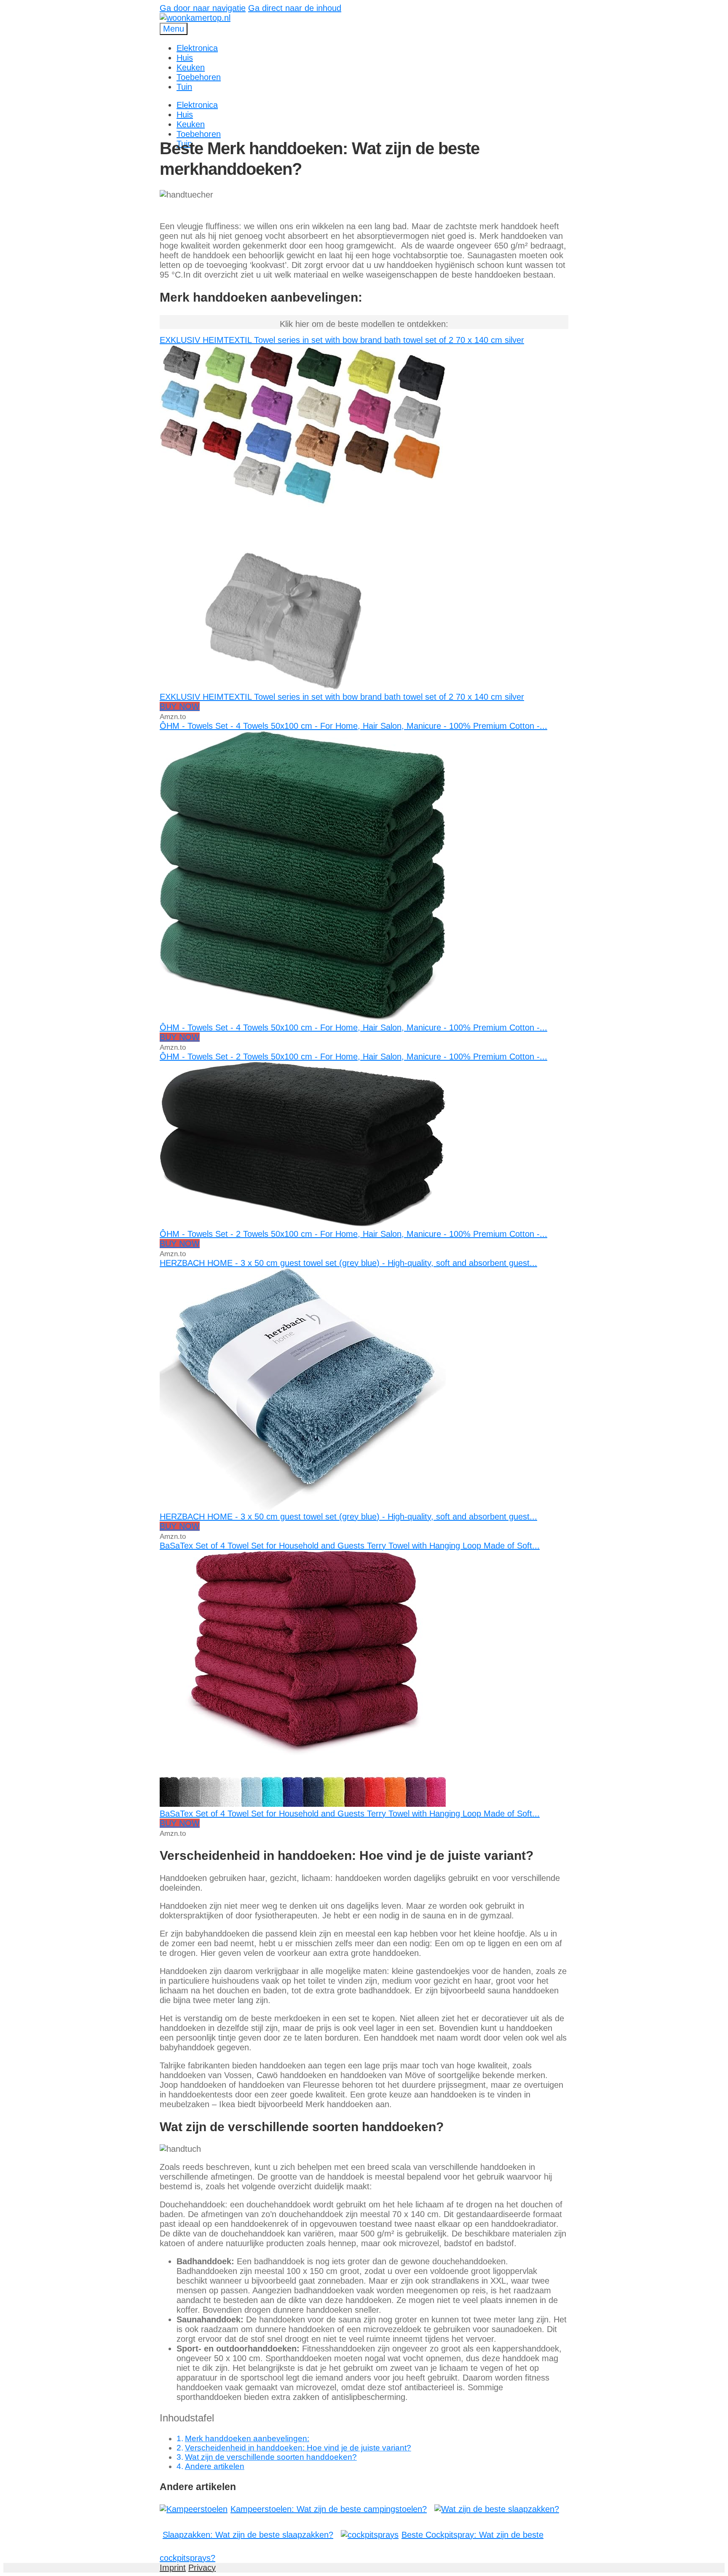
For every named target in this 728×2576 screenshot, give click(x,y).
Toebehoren (199, 77)
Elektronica (197, 48)
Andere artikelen (215, 2466)
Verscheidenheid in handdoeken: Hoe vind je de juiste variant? (298, 2448)
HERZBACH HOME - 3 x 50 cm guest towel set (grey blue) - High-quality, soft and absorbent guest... (348, 1263)
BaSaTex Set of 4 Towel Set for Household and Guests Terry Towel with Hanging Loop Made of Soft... (350, 1546)
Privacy (202, 2568)
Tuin (184, 87)
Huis (185, 58)
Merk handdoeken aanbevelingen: (247, 2438)
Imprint (173, 2568)
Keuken (191, 67)
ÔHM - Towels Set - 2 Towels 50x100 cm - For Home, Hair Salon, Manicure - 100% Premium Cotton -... (353, 1057)
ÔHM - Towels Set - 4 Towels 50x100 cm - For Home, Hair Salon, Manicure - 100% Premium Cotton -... (353, 726)
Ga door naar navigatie (203, 8)
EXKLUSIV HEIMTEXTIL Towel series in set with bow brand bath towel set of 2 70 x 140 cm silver (342, 340)
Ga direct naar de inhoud (295, 8)
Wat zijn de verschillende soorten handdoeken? (271, 2457)
